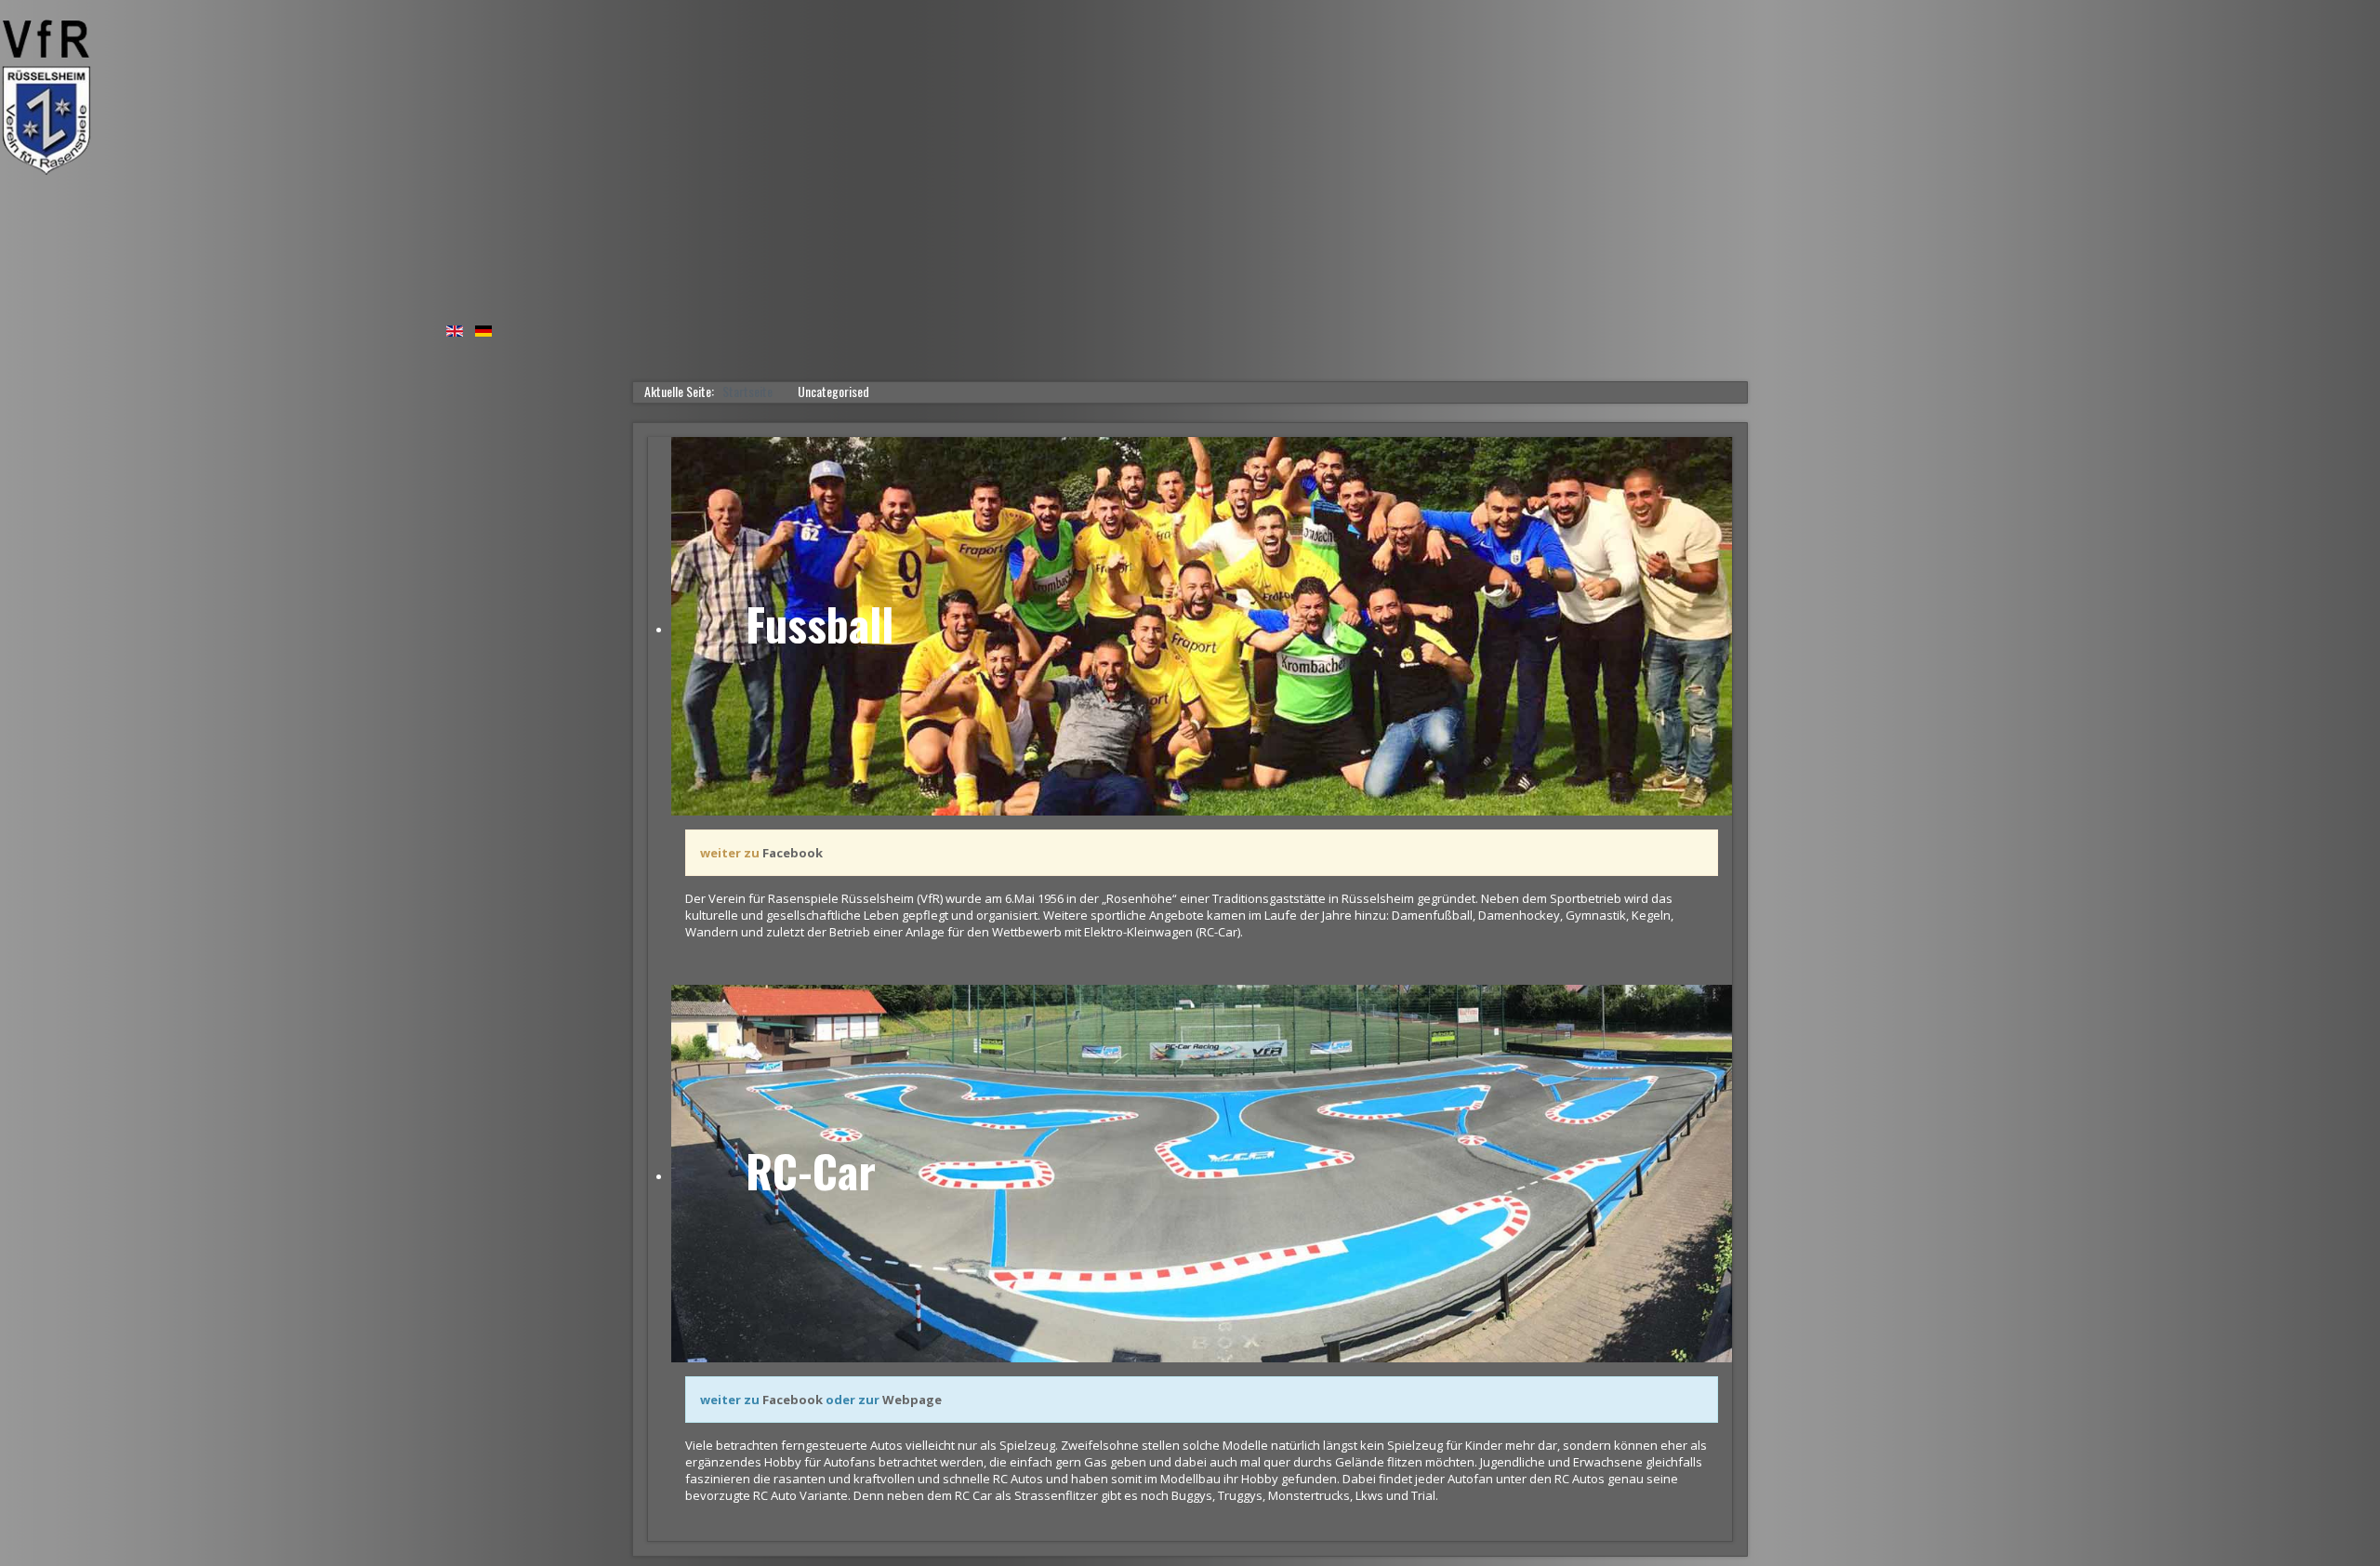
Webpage (912, 1400)
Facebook (791, 853)
